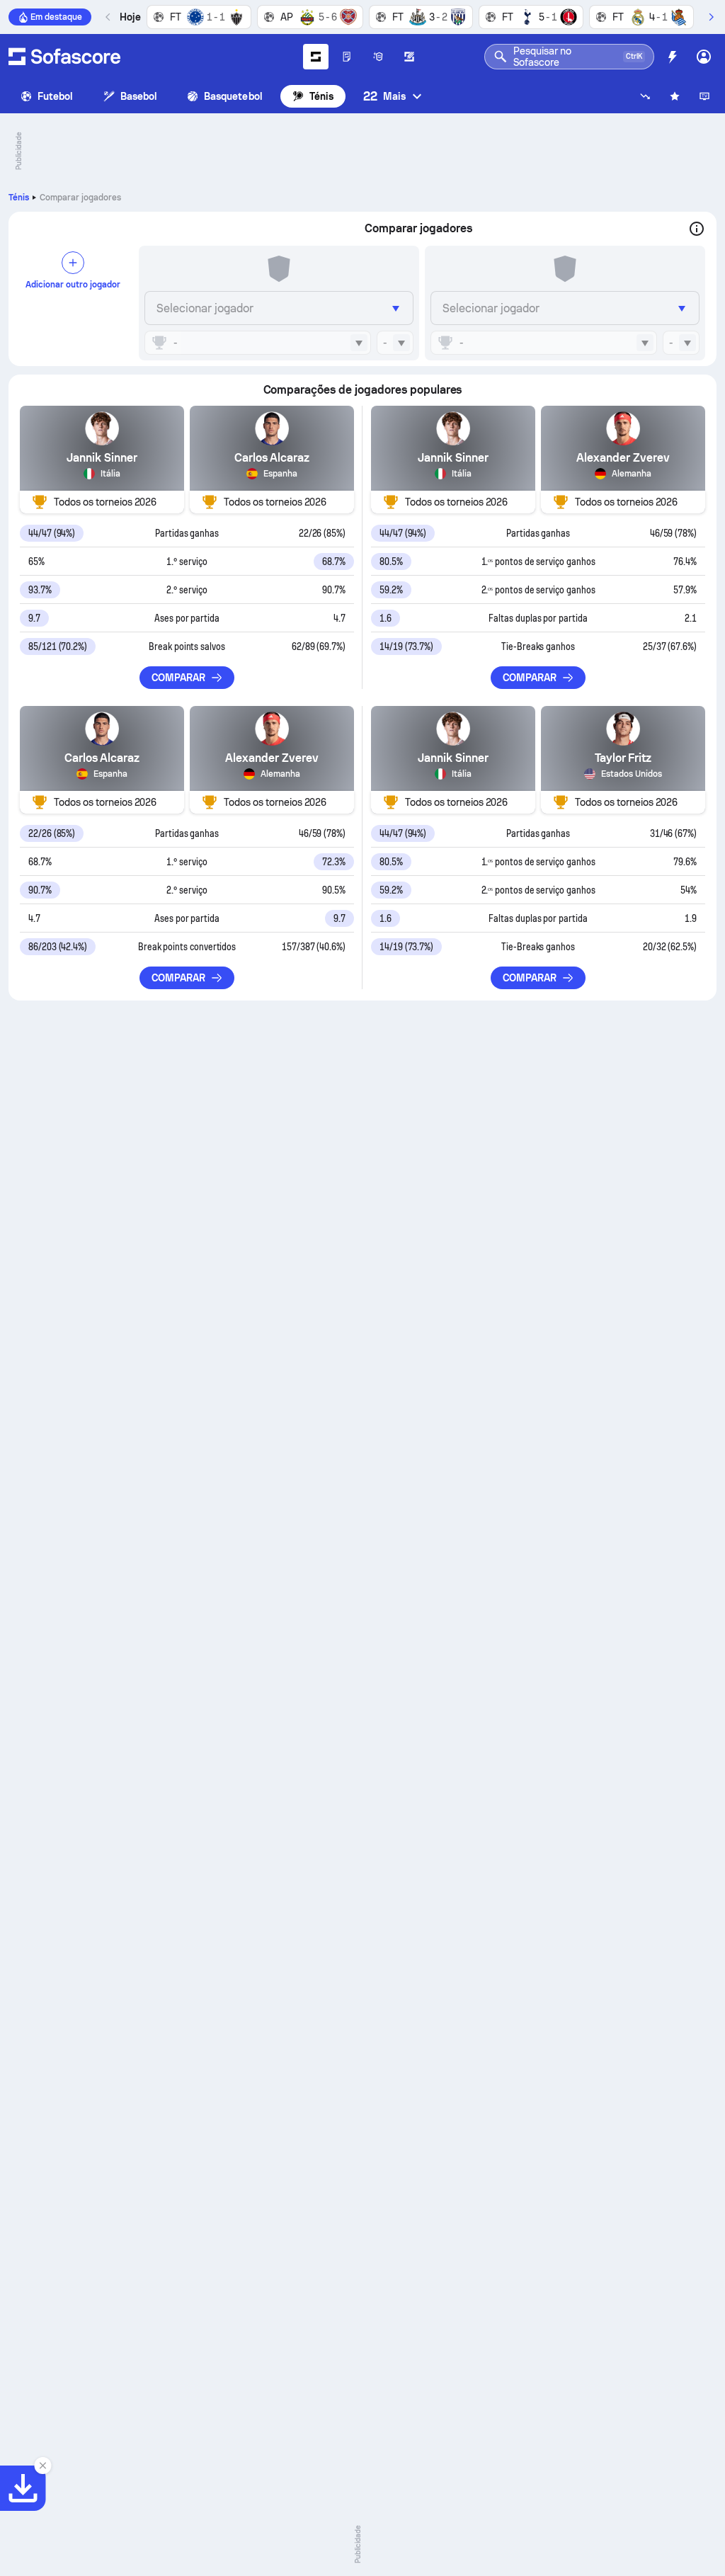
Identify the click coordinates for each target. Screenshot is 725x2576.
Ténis (321, 96)
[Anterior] (108, 17)
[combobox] (258, 343)
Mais (384, 96)
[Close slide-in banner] (42, 2466)
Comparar (179, 678)
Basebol (139, 96)
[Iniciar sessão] (704, 57)
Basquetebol (233, 96)
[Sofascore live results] (64, 57)
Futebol (56, 96)
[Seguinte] (711, 17)
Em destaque (56, 17)
